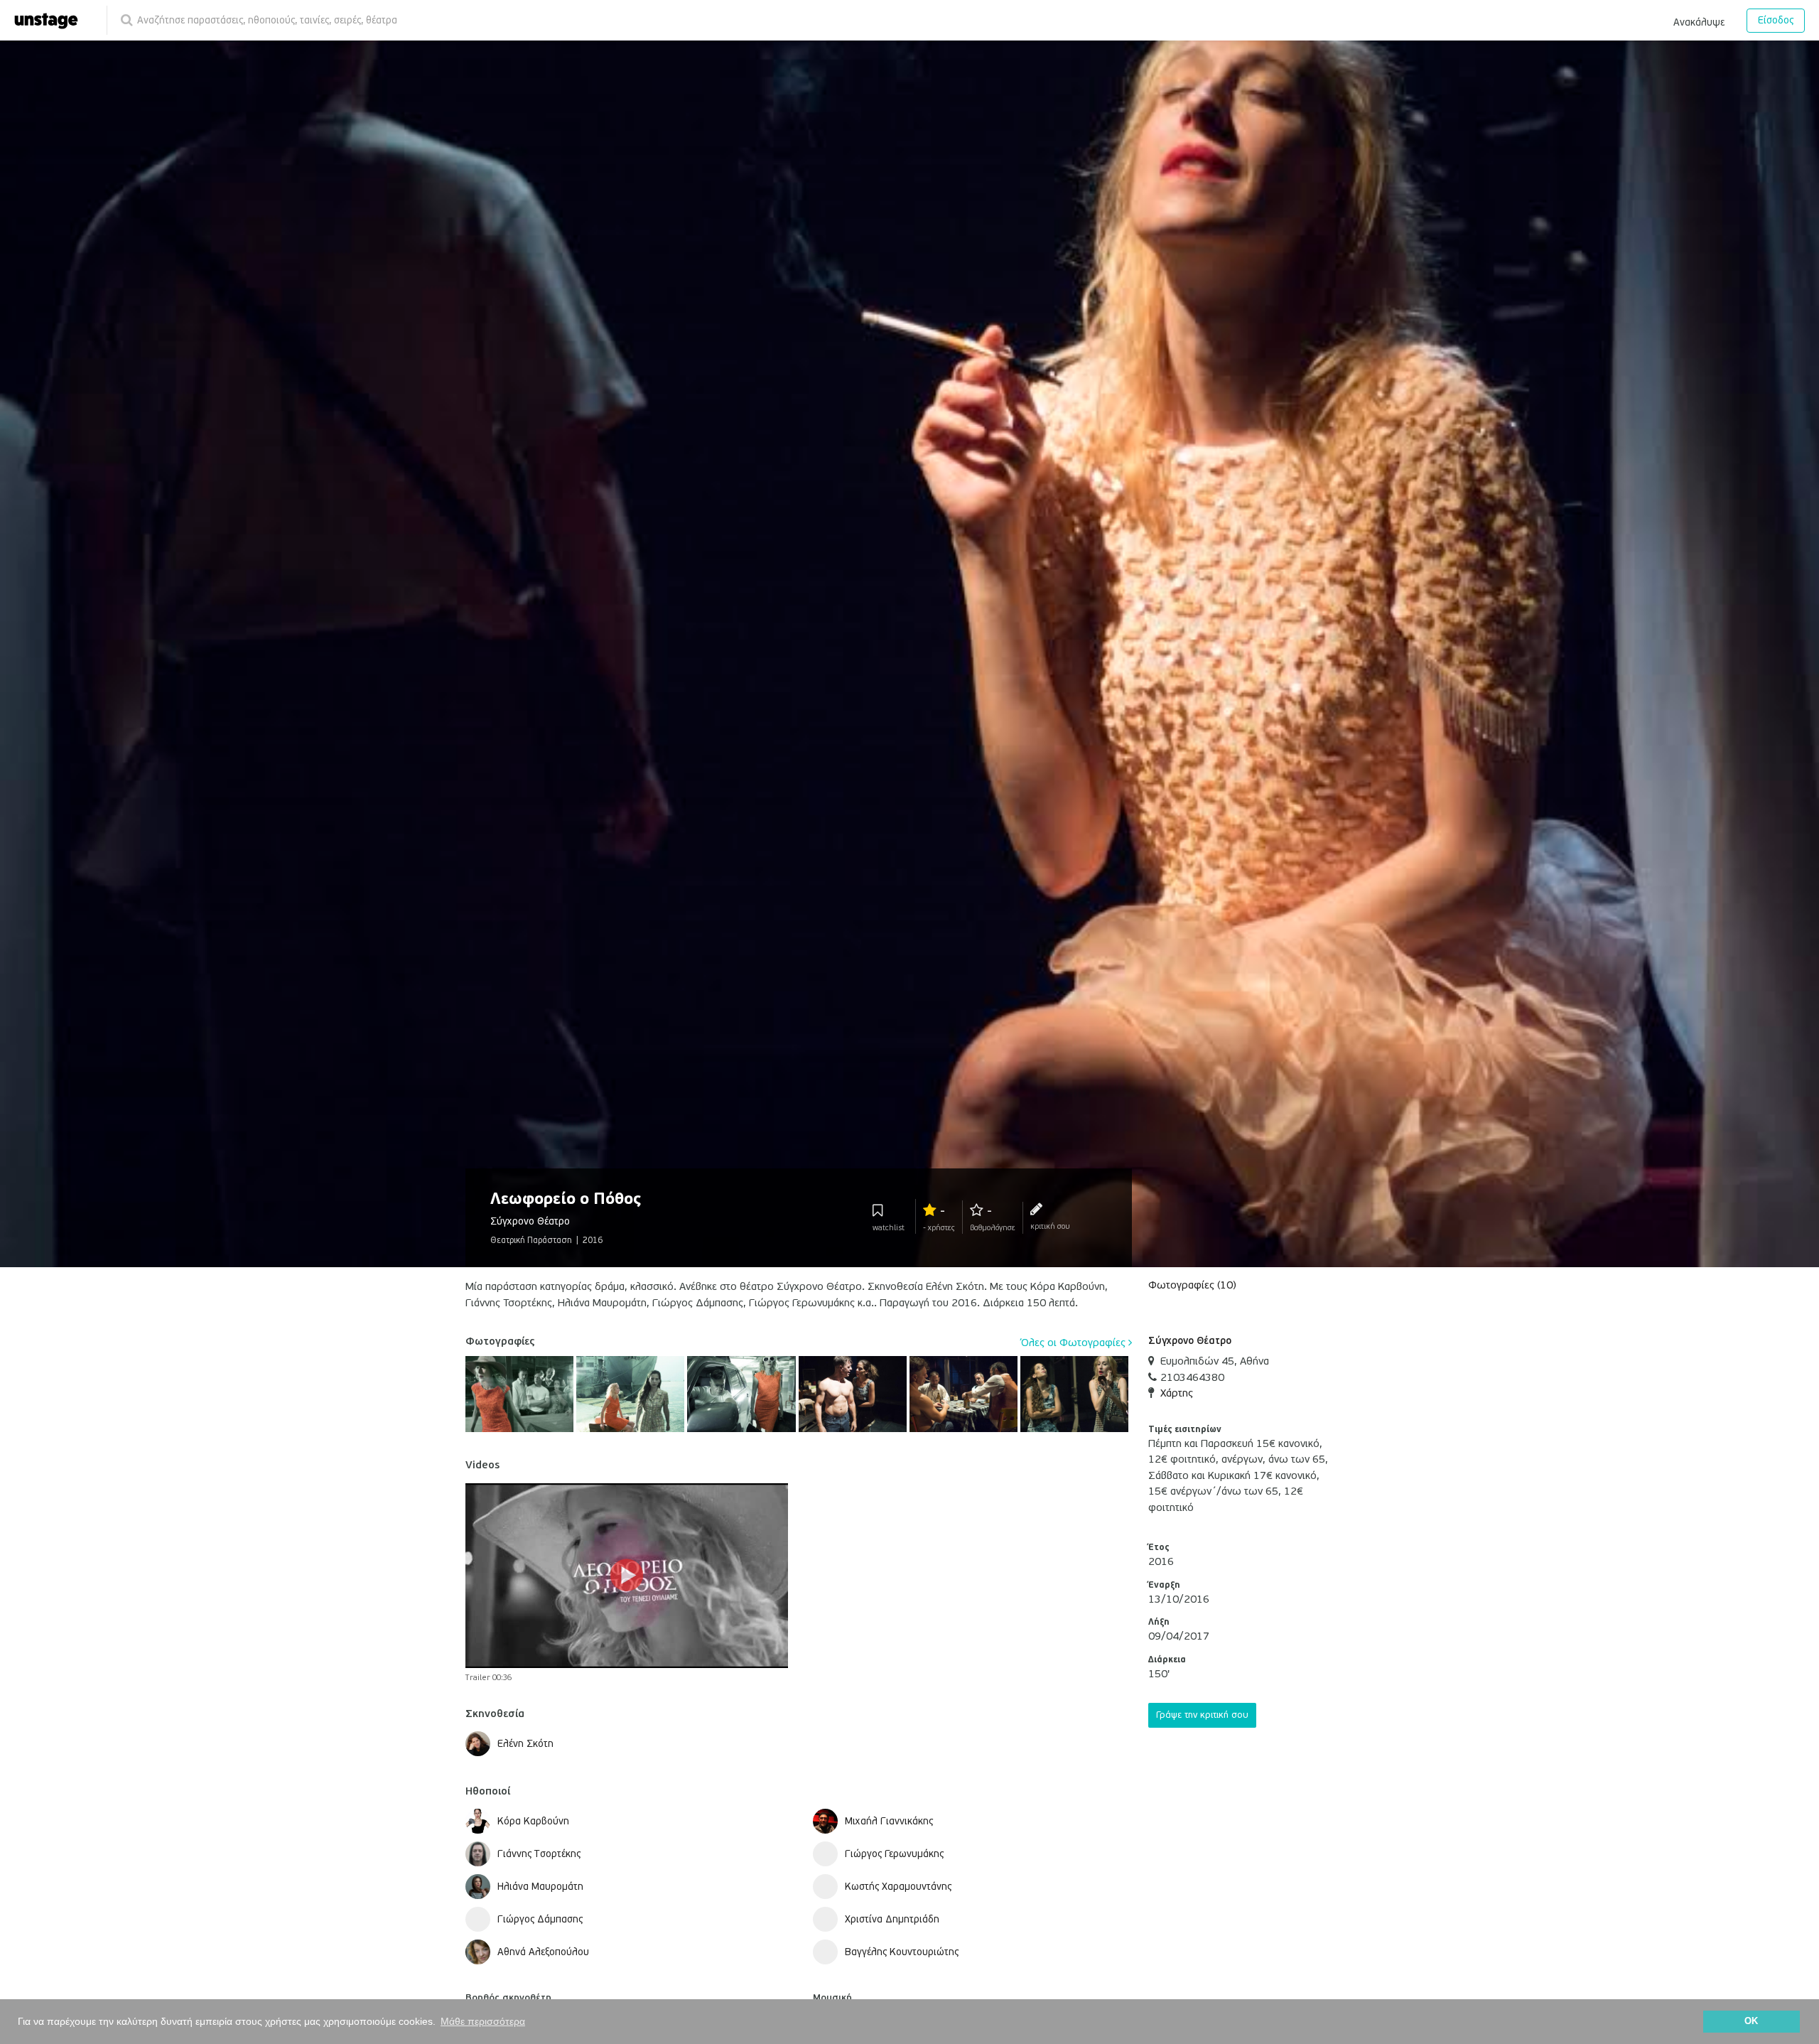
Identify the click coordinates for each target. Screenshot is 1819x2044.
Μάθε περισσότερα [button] (483, 2021)
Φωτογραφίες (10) (1192, 1285)
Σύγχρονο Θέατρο (1190, 1341)
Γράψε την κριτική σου (1202, 1715)
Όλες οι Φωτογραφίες (1075, 1343)
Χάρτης (1177, 1393)
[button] (1699, 20)
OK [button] (1751, 2021)
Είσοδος (1776, 20)
